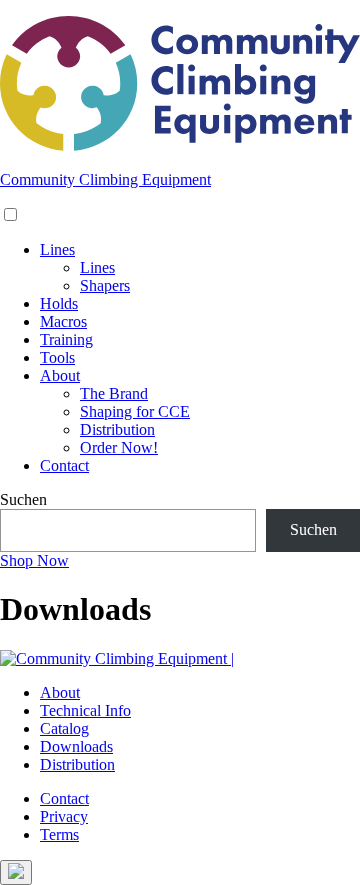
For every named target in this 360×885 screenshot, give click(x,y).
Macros (63, 321)
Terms (59, 834)
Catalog (64, 728)
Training (66, 339)
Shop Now (34, 560)
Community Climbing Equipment (105, 179)
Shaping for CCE (135, 411)
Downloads (76, 746)
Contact (64, 465)
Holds (59, 303)
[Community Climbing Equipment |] (180, 145)
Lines (57, 249)
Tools (57, 357)
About (60, 375)
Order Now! (119, 447)
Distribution (117, 429)
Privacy (64, 816)
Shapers (105, 285)
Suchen (23, 499)
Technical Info (85, 710)
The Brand (114, 393)
